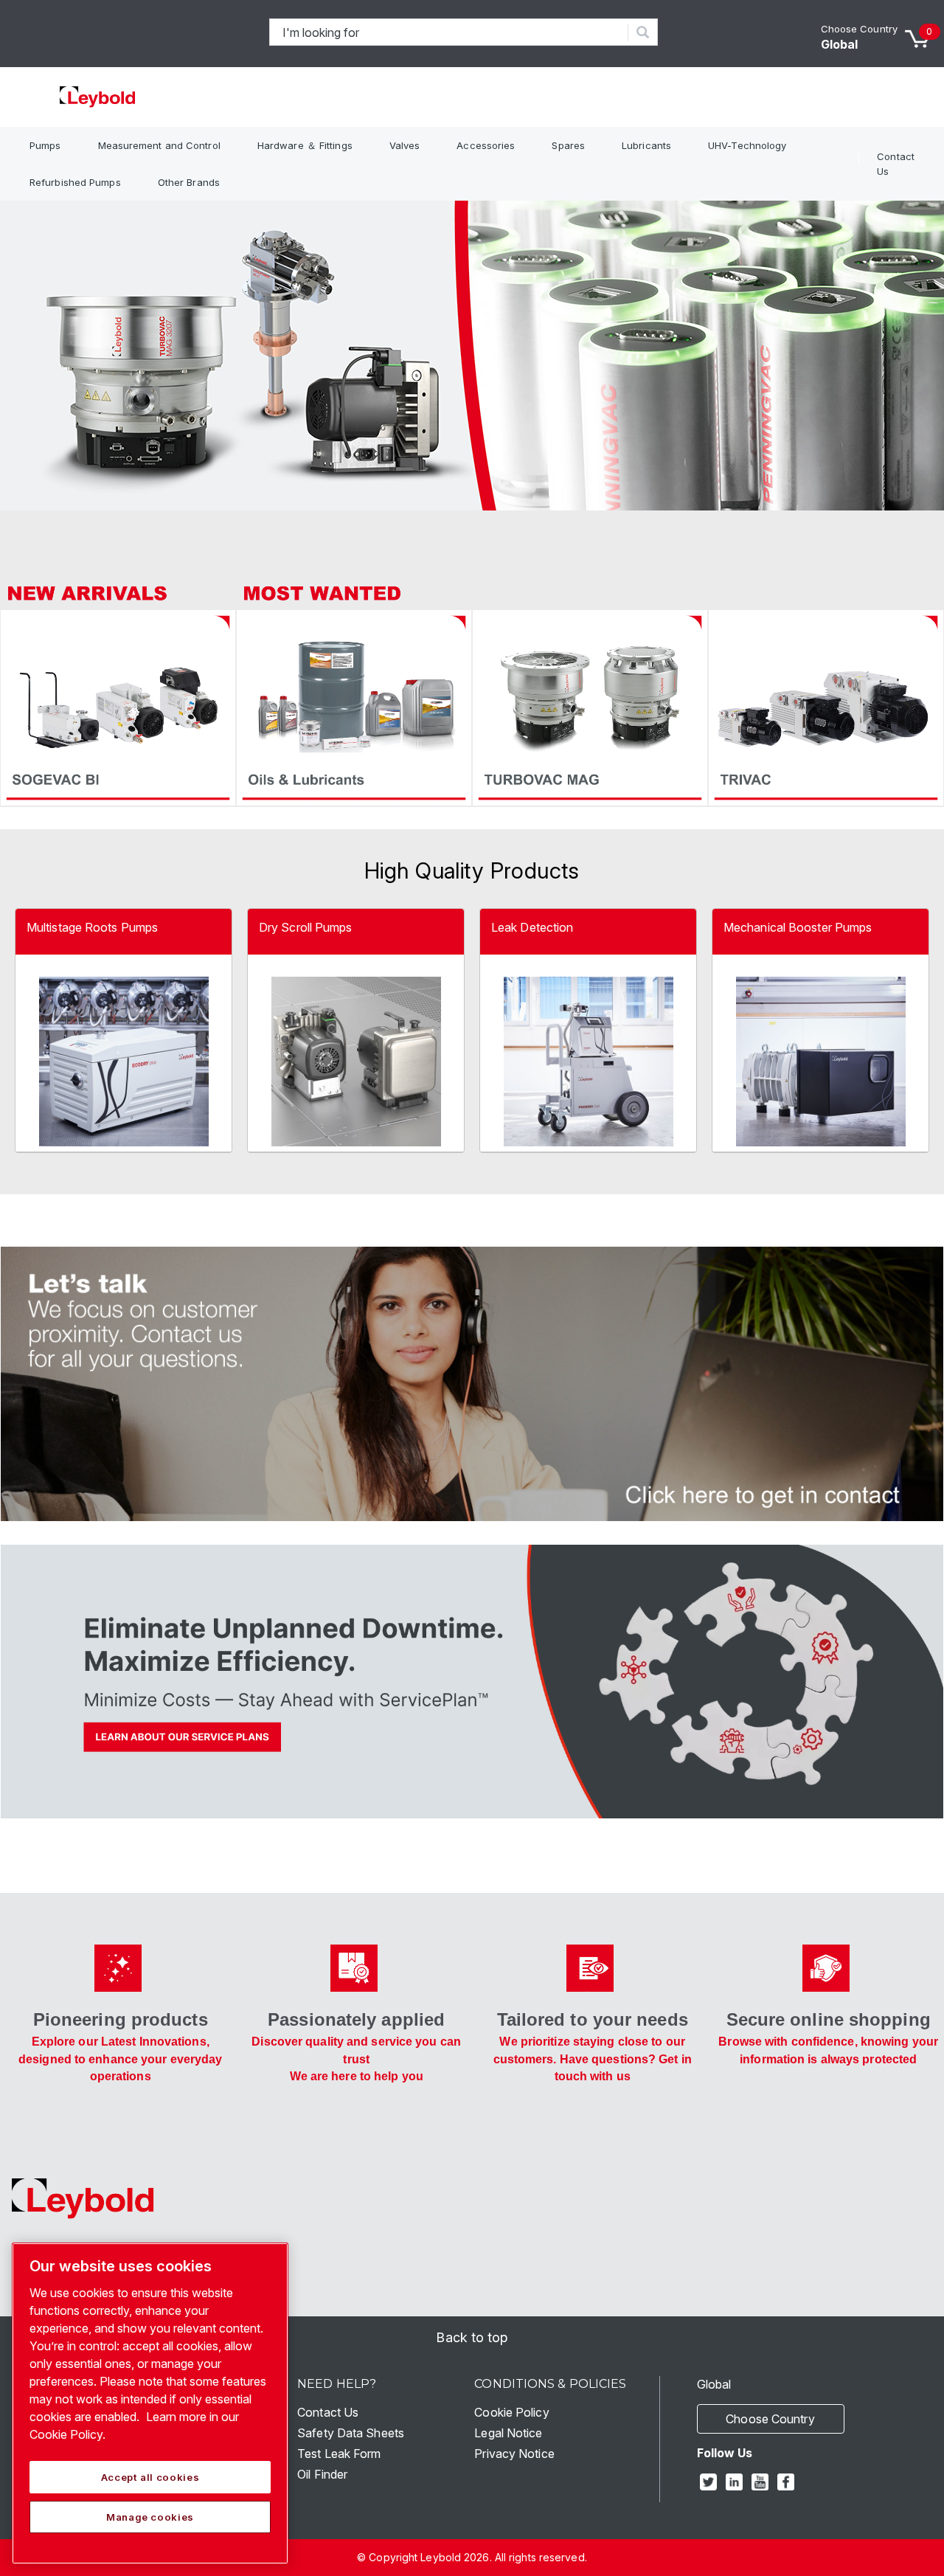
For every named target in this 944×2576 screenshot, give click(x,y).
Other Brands (189, 182)
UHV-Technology (747, 145)
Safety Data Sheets (351, 2433)
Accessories (486, 145)
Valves (405, 145)
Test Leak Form (339, 2454)
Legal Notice (508, 2433)
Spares (568, 145)
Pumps (45, 145)
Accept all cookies (150, 2477)
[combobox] (449, 32)
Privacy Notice (514, 2454)
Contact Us (896, 164)
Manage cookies (150, 2517)
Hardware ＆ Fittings (305, 145)
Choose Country (859, 29)
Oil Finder (322, 2474)
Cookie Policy (511, 2412)
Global (840, 44)
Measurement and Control (159, 145)
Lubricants (646, 145)
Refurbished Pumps (75, 182)
